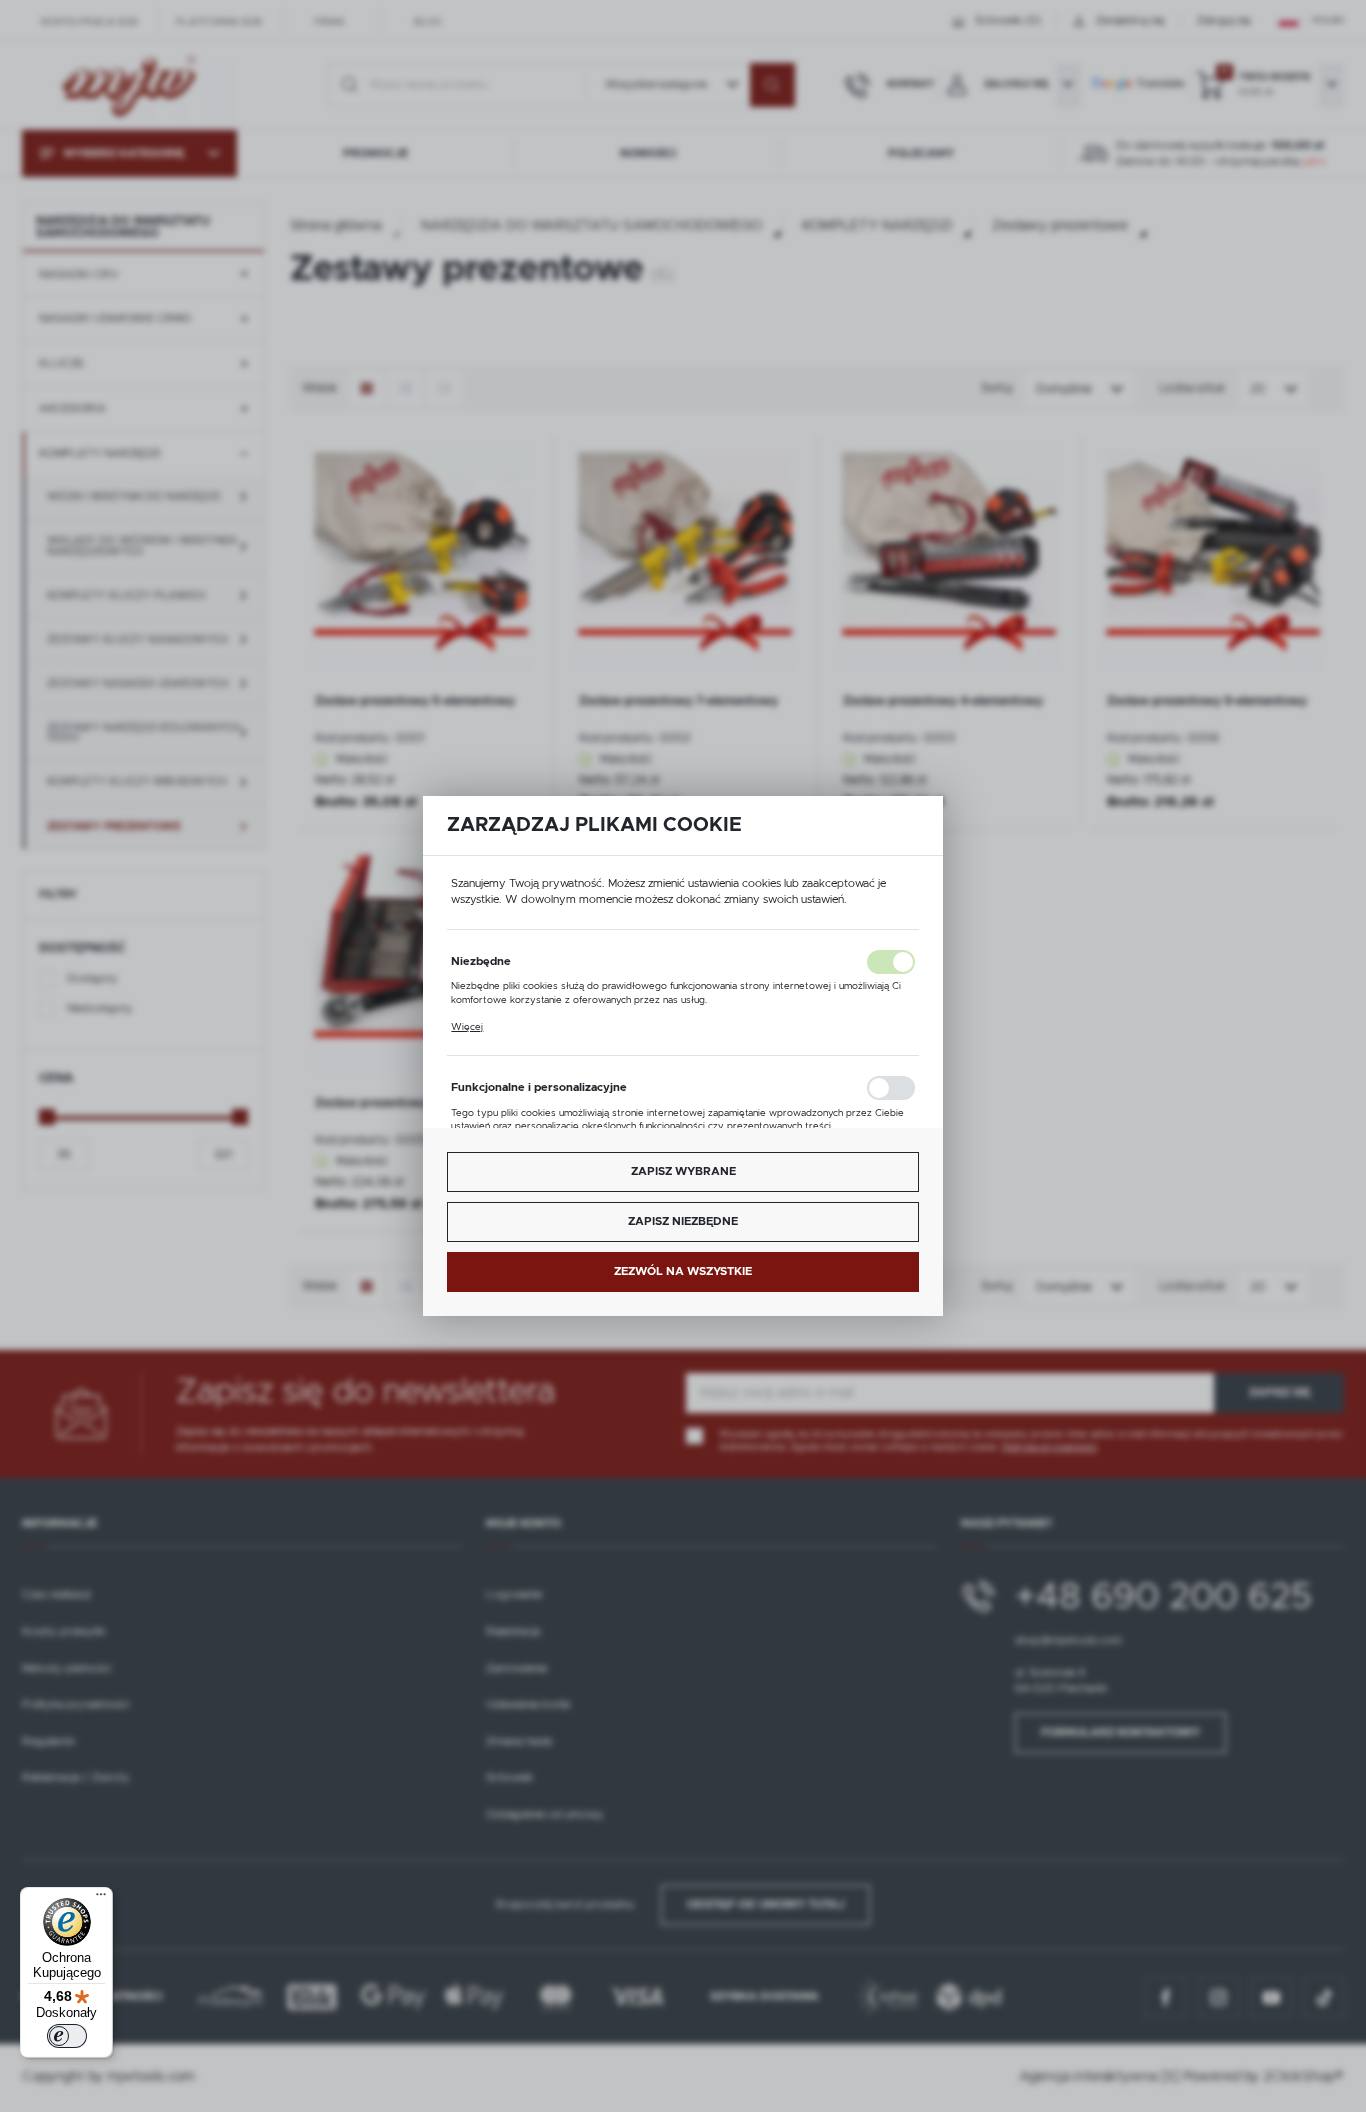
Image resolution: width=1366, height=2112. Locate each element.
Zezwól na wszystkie (683, 1271)
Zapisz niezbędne (683, 1221)
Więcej (467, 1027)
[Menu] (101, 1899)
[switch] (67, 2036)
